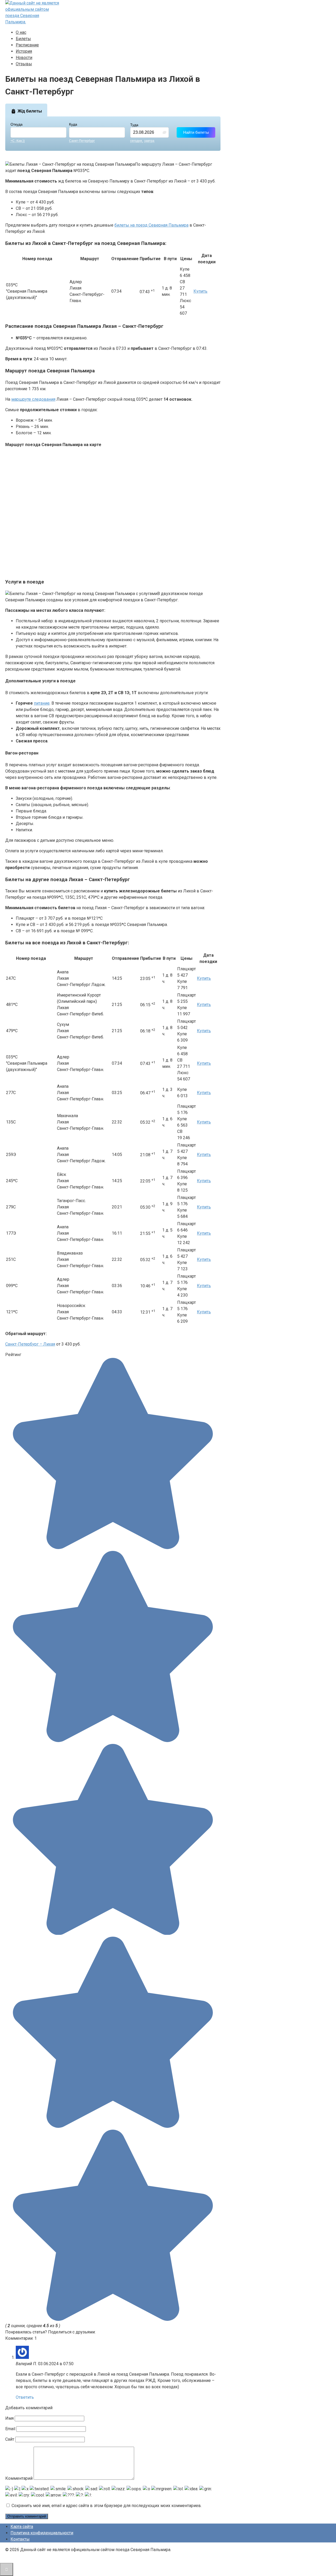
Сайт (10, 2439)
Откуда (17, 124)
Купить (200, 291)
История (24, 51)
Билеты (23, 39)
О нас (21, 32)
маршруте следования (33, 399)
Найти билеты (196, 132)
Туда (134, 125)
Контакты (20, 2539)
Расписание (27, 45)
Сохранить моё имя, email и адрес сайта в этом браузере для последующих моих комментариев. (107, 2506)
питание (42, 703)
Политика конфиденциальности (42, 2533)
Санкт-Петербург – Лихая (30, 1344)
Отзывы (24, 64)
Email (10, 2429)
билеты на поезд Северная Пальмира (151, 225)
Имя (9, 2418)
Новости (24, 58)
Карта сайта (22, 2527)
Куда (73, 124)
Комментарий (19, 2478)
